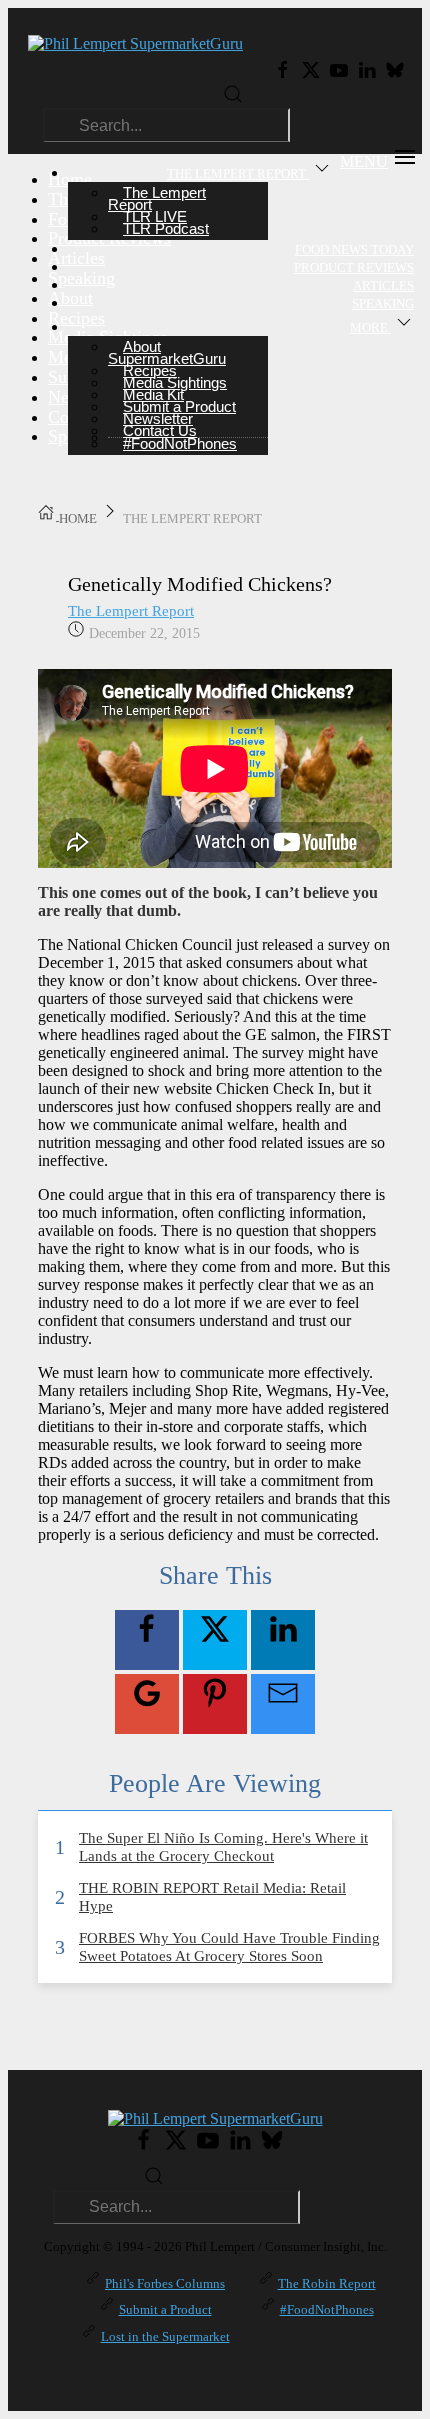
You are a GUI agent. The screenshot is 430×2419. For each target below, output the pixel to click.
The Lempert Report (131, 611)
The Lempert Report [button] (238, 173)
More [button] (370, 327)
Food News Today (354, 249)
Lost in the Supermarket (165, 2336)
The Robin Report (327, 2283)
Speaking (383, 303)
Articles (383, 285)
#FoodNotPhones (180, 443)
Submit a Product (165, 2309)
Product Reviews (354, 267)
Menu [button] (364, 161)
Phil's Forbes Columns (165, 2283)
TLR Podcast (166, 228)
